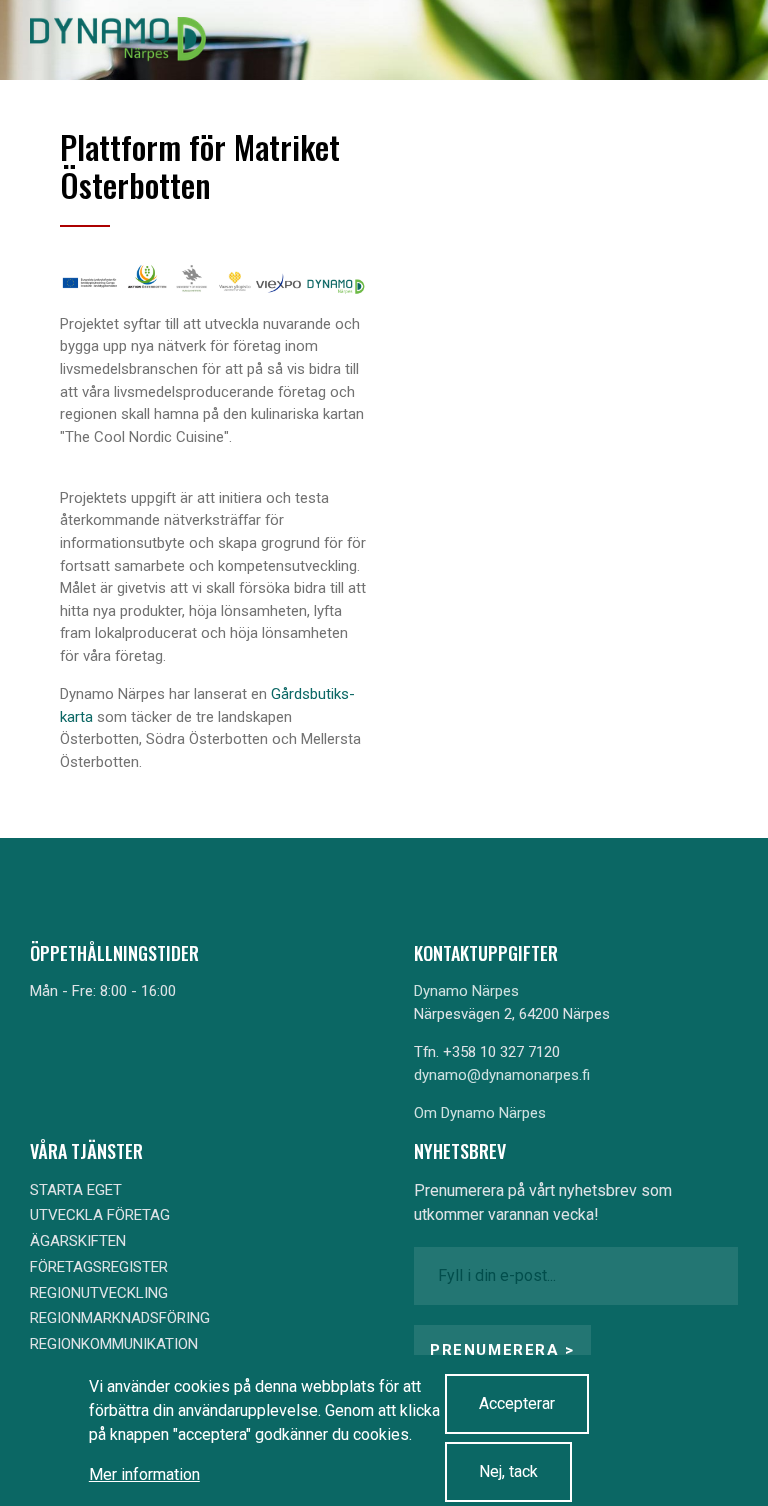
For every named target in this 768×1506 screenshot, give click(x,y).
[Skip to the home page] (118, 40)
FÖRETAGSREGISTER (99, 1267)
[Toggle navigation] (706, 40)
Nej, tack (508, 1471)
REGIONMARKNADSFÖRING (120, 1318)
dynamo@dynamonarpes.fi (502, 1075)
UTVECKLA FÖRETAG (100, 1215)
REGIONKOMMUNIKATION (114, 1344)
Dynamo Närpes (466, 991)
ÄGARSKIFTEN (78, 1241)
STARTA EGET (76, 1190)
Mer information (144, 1474)
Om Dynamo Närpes (480, 1113)
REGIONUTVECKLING (99, 1293)
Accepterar (517, 1403)
